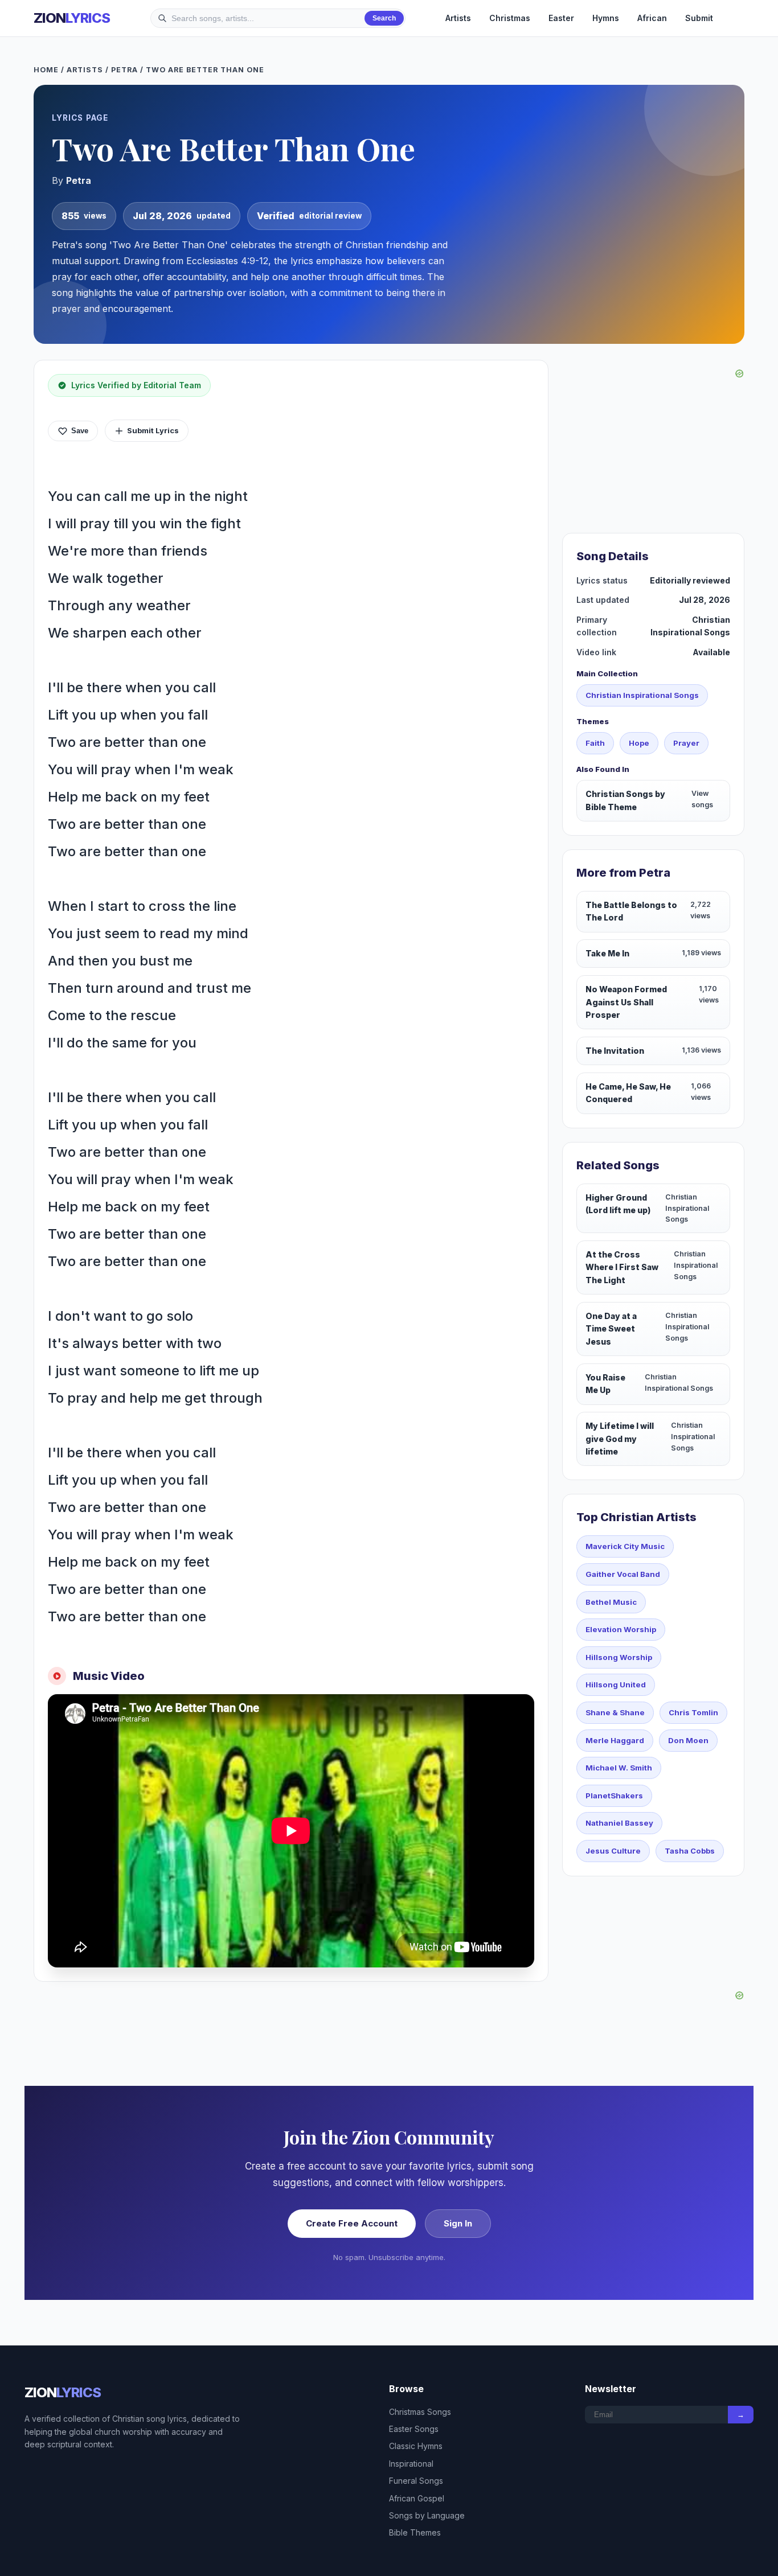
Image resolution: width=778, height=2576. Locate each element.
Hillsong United (616, 1685)
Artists (458, 18)
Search (384, 18)
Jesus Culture (613, 1851)
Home (46, 70)
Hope (639, 743)
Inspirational (411, 2464)
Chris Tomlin (693, 1712)
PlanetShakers (614, 1796)
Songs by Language (427, 2515)
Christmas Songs (420, 2412)
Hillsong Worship (619, 1657)
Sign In (458, 2223)
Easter (561, 18)
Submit (699, 18)
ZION (72, 18)
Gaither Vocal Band (623, 1574)
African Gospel (417, 2498)
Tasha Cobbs (690, 1851)
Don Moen (688, 1740)
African (652, 18)
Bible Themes (415, 2532)
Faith (595, 743)
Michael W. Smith (619, 1768)
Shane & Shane (615, 1712)
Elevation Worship (621, 1629)
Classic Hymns (416, 2446)
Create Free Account (352, 2223)
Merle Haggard (615, 1740)
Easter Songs (414, 2429)
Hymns (606, 18)
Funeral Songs (416, 2481)
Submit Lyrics (153, 430)
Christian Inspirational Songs (642, 695)
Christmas (510, 18)
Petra (124, 70)
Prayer (686, 743)
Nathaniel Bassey (619, 1823)
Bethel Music (611, 1602)
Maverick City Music (625, 1546)
